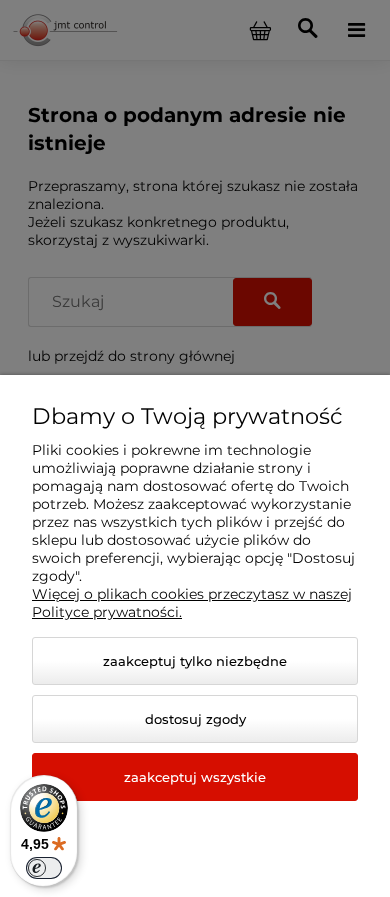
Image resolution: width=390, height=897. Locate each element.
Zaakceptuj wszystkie (195, 777)
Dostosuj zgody (195, 719)
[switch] (44, 868)
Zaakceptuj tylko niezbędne (195, 661)
